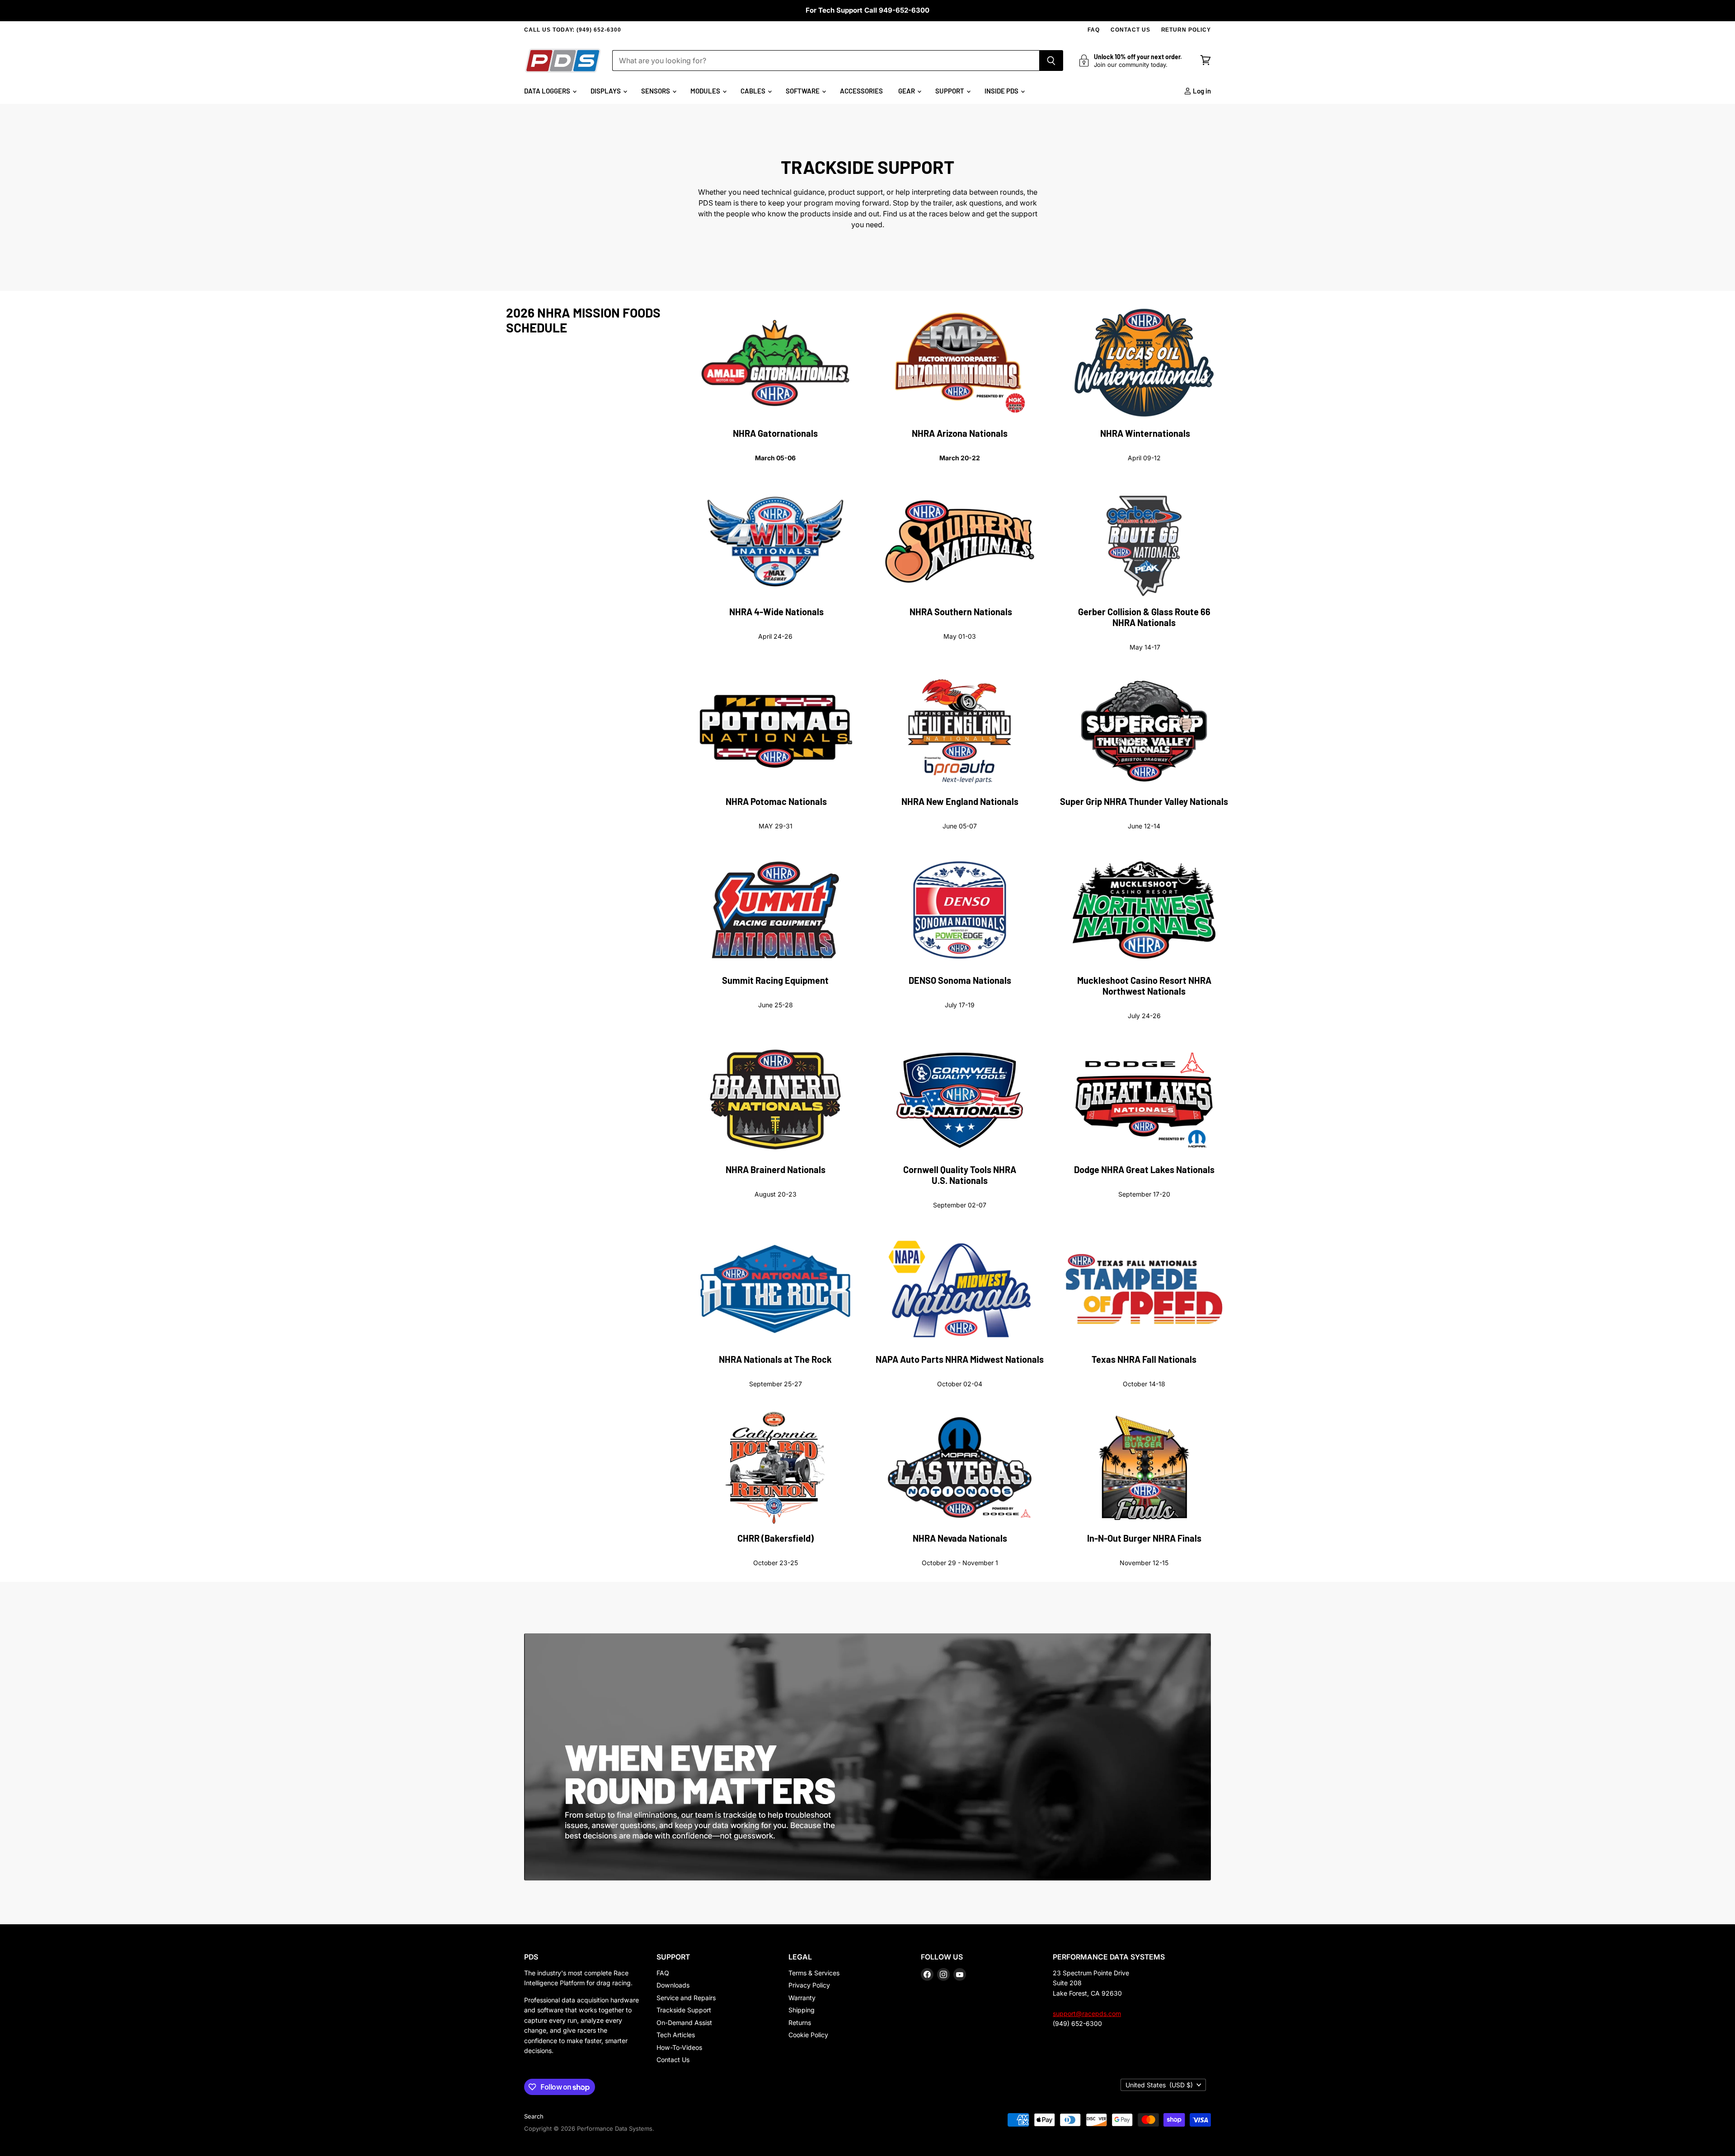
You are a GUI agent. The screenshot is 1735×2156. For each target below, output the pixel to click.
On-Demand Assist (684, 2023)
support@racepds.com (1087, 2013)
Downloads (673, 1985)
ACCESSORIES (861, 91)
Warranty (802, 1998)
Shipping (802, 2010)
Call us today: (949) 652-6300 (573, 30)
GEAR (907, 91)
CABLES (754, 91)
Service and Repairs (686, 1998)
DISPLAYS (606, 91)
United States (1159, 2085)
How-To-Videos (679, 2047)
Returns (800, 2023)
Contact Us (673, 2060)
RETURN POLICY (1186, 30)
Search (534, 2116)
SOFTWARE (803, 91)
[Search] (1051, 61)
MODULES (706, 91)
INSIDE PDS (1002, 91)
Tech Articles (676, 2035)
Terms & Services (814, 1973)
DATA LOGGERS (548, 91)
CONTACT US (1130, 30)
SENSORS (656, 91)
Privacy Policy (809, 1985)
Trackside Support (684, 2010)
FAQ (1094, 30)
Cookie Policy (808, 2035)
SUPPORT (950, 91)
